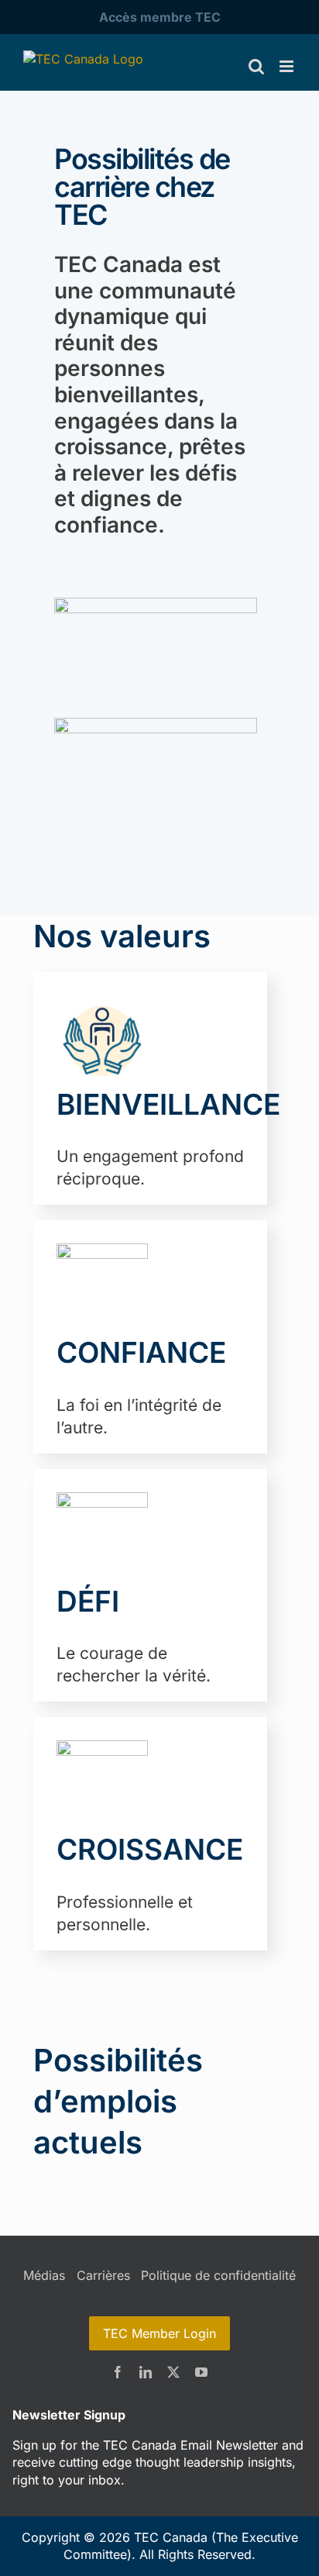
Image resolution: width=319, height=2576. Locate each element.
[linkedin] (146, 2372)
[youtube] (201, 2372)
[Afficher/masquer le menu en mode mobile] (288, 66)
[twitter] (173, 2372)
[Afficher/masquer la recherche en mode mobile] (256, 66)
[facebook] (118, 2372)
